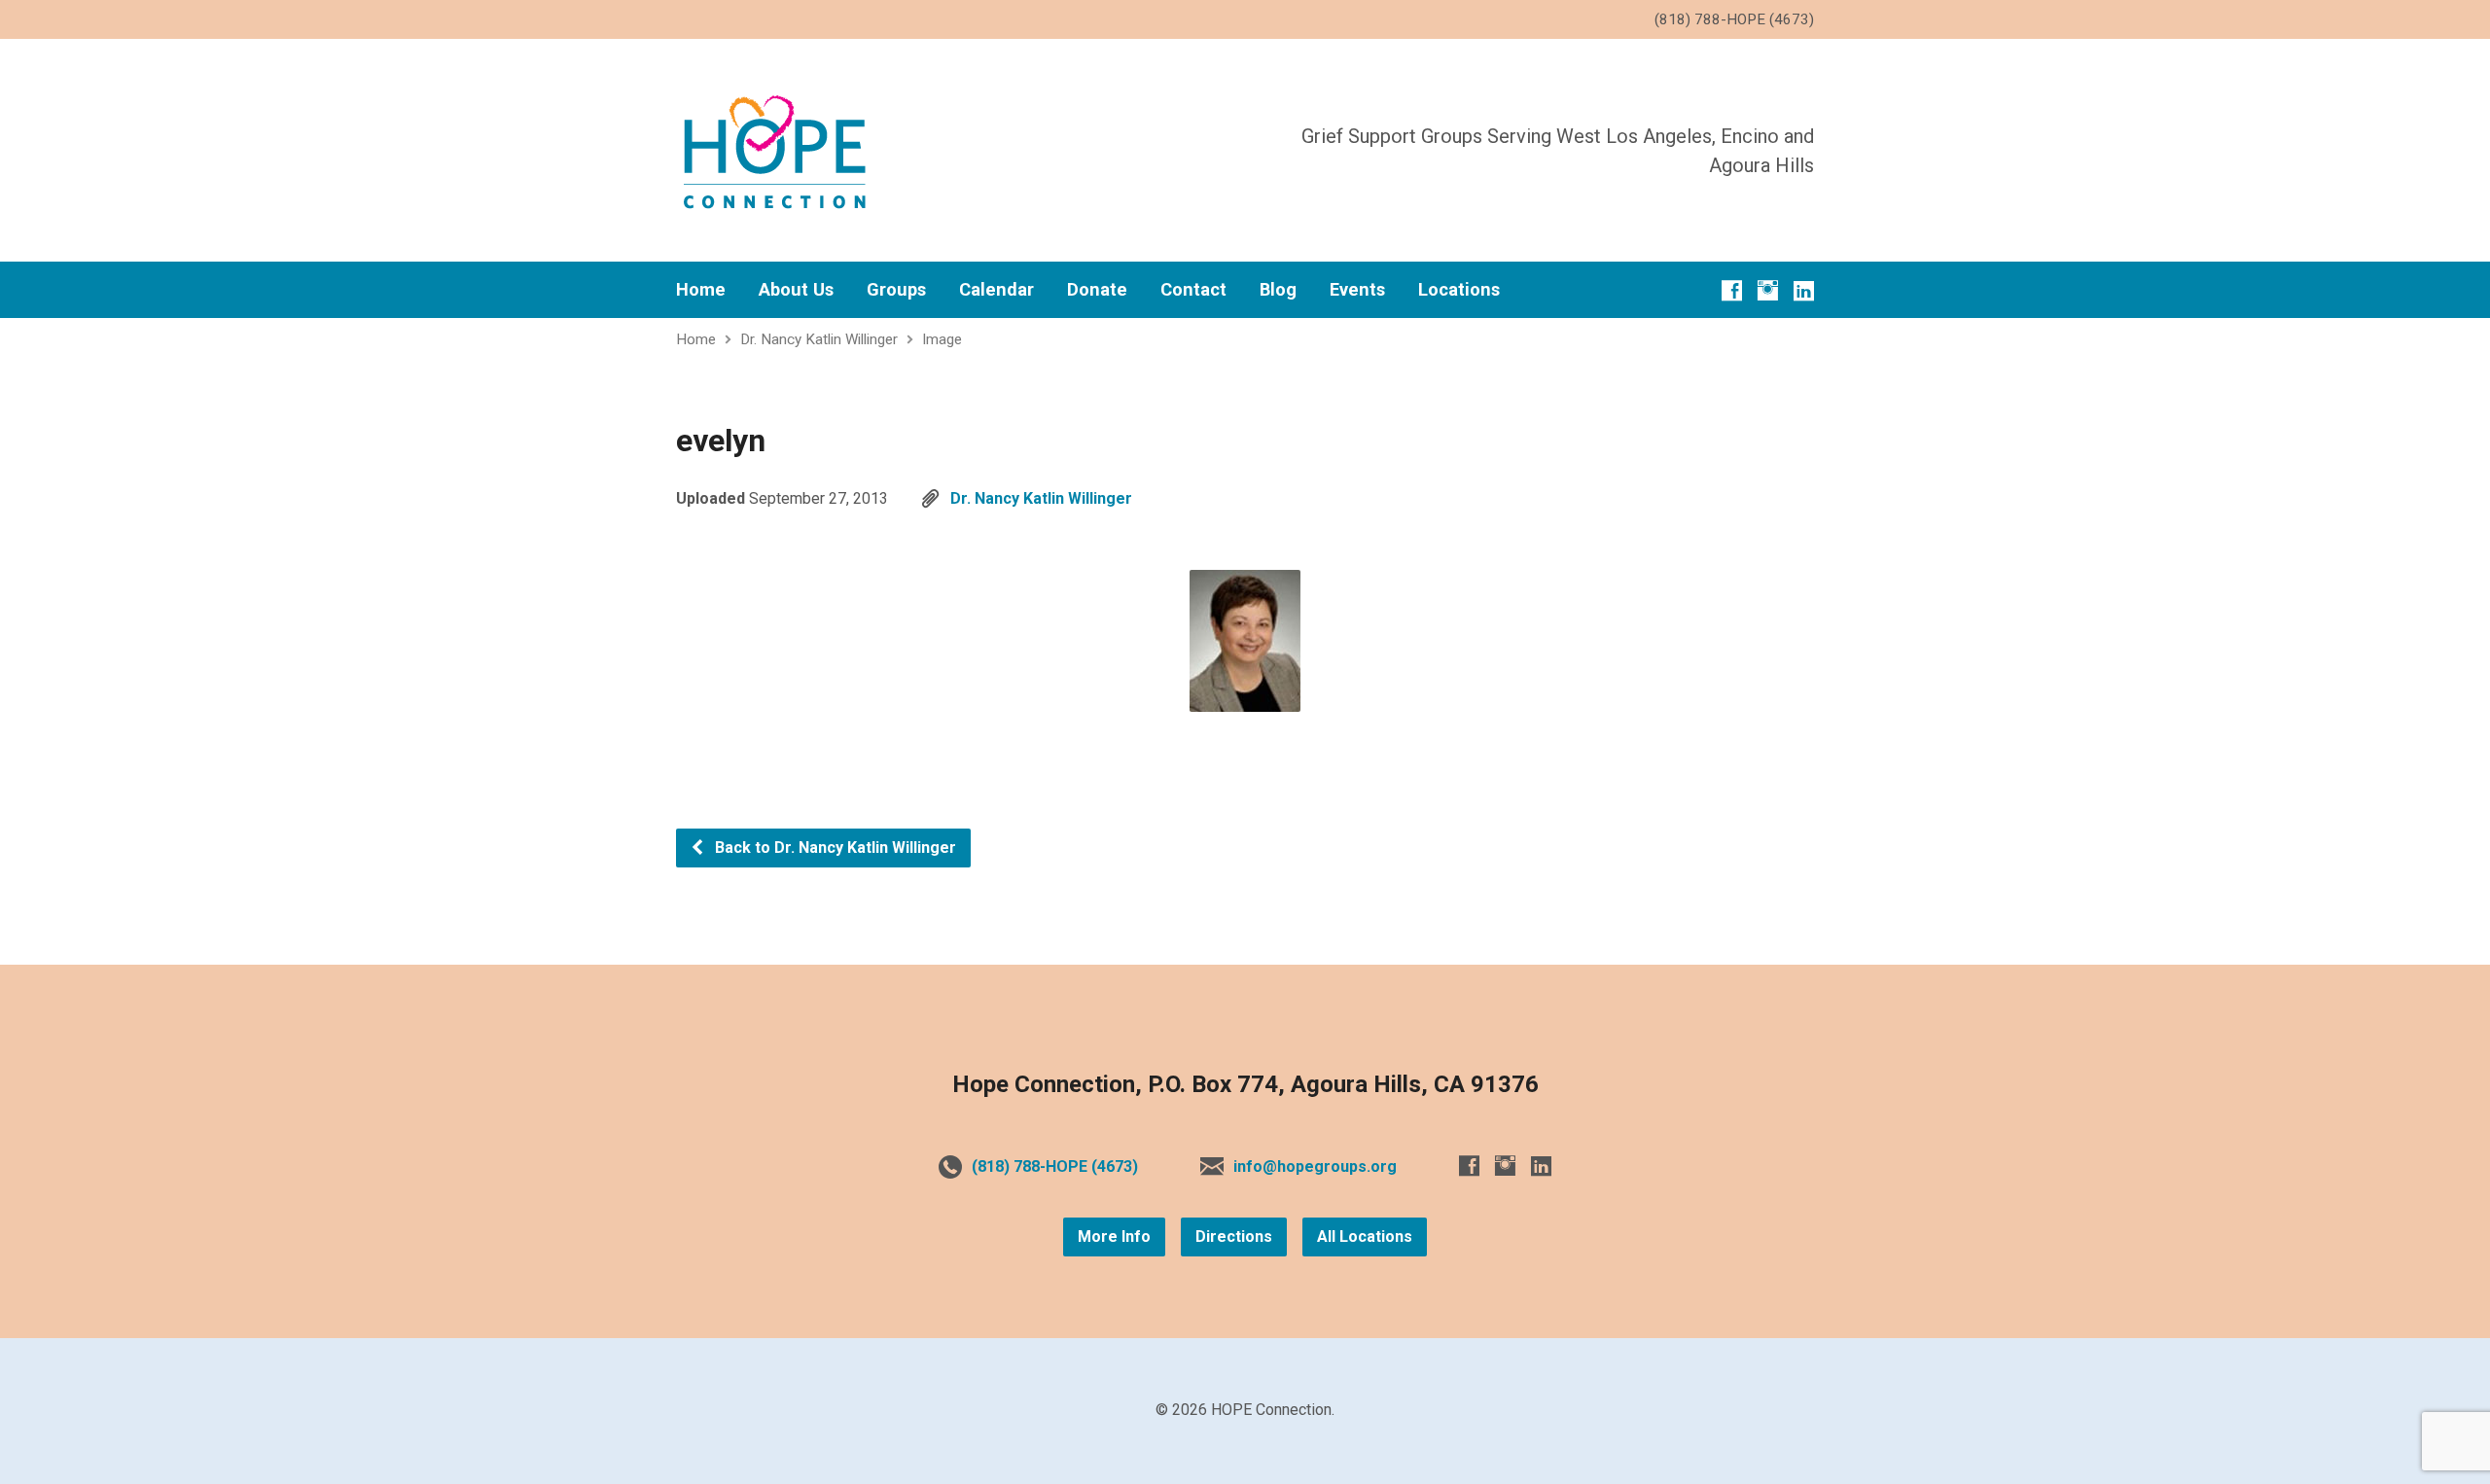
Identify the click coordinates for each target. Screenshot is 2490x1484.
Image (942, 339)
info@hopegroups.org (1315, 1166)
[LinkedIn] (1804, 290)
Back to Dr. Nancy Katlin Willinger (834, 848)
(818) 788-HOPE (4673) (1055, 1166)
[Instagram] (1768, 290)
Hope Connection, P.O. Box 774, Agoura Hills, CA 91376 (1245, 1084)
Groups (896, 290)
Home (701, 290)
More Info (1114, 1237)
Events (1357, 290)
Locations (1459, 290)
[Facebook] (1732, 290)
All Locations (1365, 1237)
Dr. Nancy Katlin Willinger (819, 339)
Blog (1278, 290)
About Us (796, 290)
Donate (1097, 290)
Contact (1193, 290)
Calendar (996, 290)
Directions (1234, 1237)
